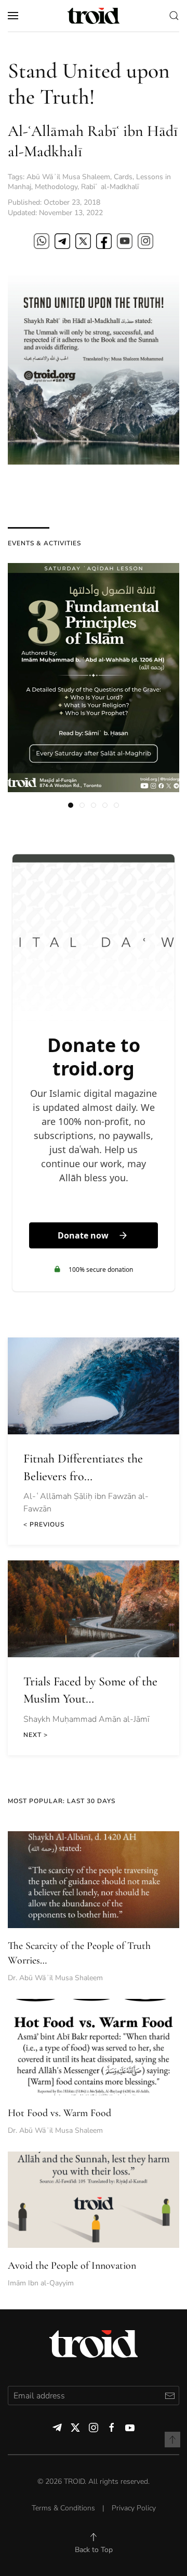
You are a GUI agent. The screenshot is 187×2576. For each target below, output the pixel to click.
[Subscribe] (170, 2396)
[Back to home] (94, 16)
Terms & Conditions (63, 2508)
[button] (13, 16)
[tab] (71, 805)
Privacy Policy (134, 2508)
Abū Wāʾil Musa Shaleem (68, 177)
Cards (123, 177)
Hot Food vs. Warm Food (59, 2113)
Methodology (56, 187)
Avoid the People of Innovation (72, 2266)
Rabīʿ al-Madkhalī (110, 187)
